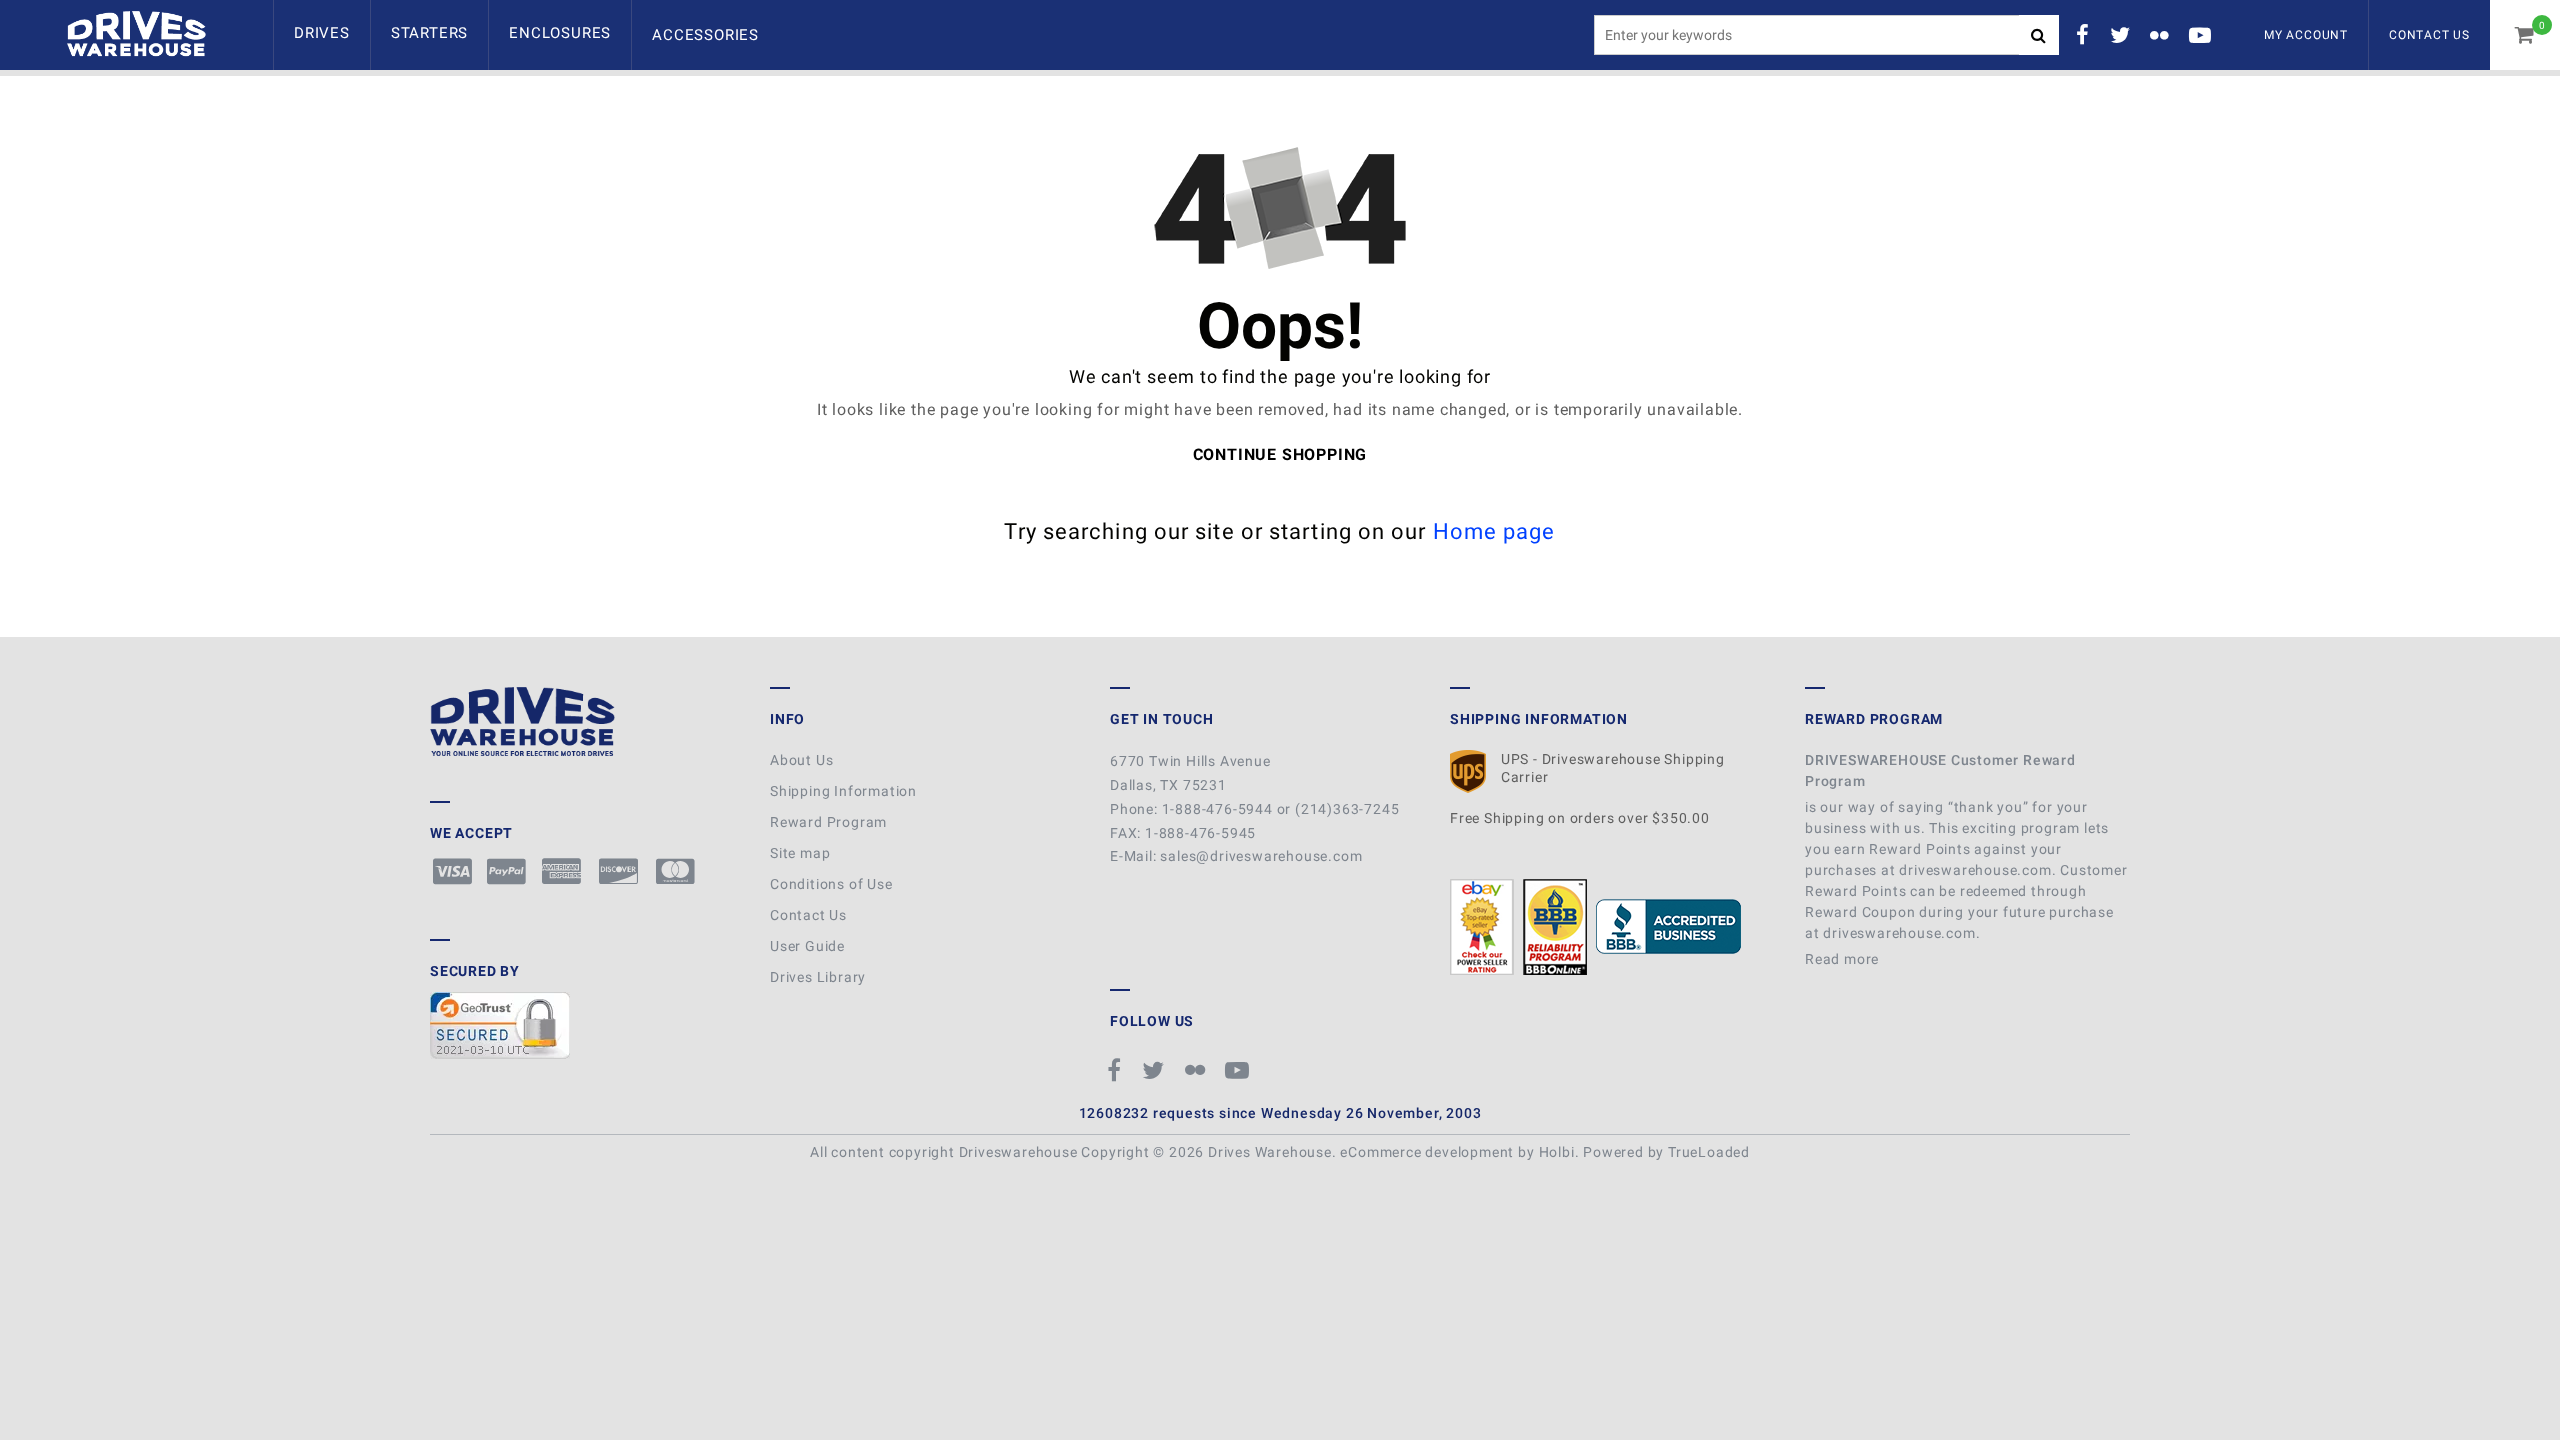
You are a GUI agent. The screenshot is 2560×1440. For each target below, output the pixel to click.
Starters (429, 33)
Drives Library (818, 977)
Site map (800, 853)
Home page (1494, 531)
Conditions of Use (831, 884)
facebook (2086, 35)
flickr (2162, 35)
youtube (2203, 35)
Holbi (1557, 1152)
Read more (1844, 959)
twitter (2123, 35)
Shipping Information (843, 791)
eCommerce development (1427, 1152)
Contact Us (2429, 35)
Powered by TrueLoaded (1666, 1152)
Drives (322, 33)
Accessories (705, 35)
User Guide (807, 946)
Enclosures (560, 33)
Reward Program (828, 822)
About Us (801, 760)
